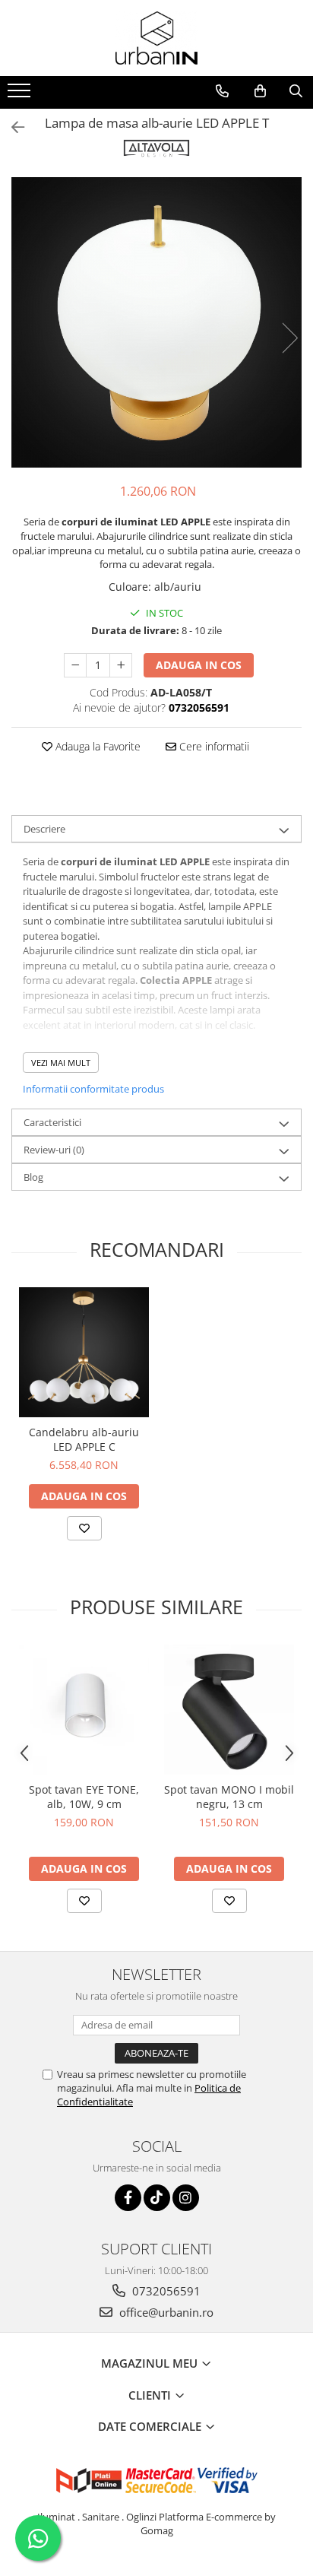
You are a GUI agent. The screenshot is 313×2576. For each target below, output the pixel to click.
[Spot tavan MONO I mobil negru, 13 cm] (229, 1710)
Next (289, 338)
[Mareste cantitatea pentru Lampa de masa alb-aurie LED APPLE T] (121, 665)
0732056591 (165, 2291)
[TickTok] (157, 2198)
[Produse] (21, 95)
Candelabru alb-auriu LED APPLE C (84, 1439)
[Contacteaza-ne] (222, 91)
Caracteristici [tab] (52, 1122)
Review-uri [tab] (54, 1150)
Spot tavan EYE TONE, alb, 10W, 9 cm (84, 1797)
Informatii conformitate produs (93, 1089)
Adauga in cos (199, 665)
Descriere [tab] (44, 829)
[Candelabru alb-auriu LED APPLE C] (84, 1352)
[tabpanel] (156, 322)
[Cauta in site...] (296, 91)
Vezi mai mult (61, 1063)
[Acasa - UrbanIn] (156, 38)
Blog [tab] (33, 1177)
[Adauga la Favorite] (84, 1528)
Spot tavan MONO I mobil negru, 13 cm (229, 1797)
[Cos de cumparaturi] (260, 91)
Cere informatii (213, 746)
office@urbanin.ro (165, 2312)
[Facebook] (128, 2198)
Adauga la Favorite (96, 746)
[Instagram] (186, 2198)
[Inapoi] (11, 127)
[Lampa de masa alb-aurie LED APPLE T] (156, 322)
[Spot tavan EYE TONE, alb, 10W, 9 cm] (84, 1710)
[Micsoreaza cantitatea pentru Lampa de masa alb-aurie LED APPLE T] (75, 665)
